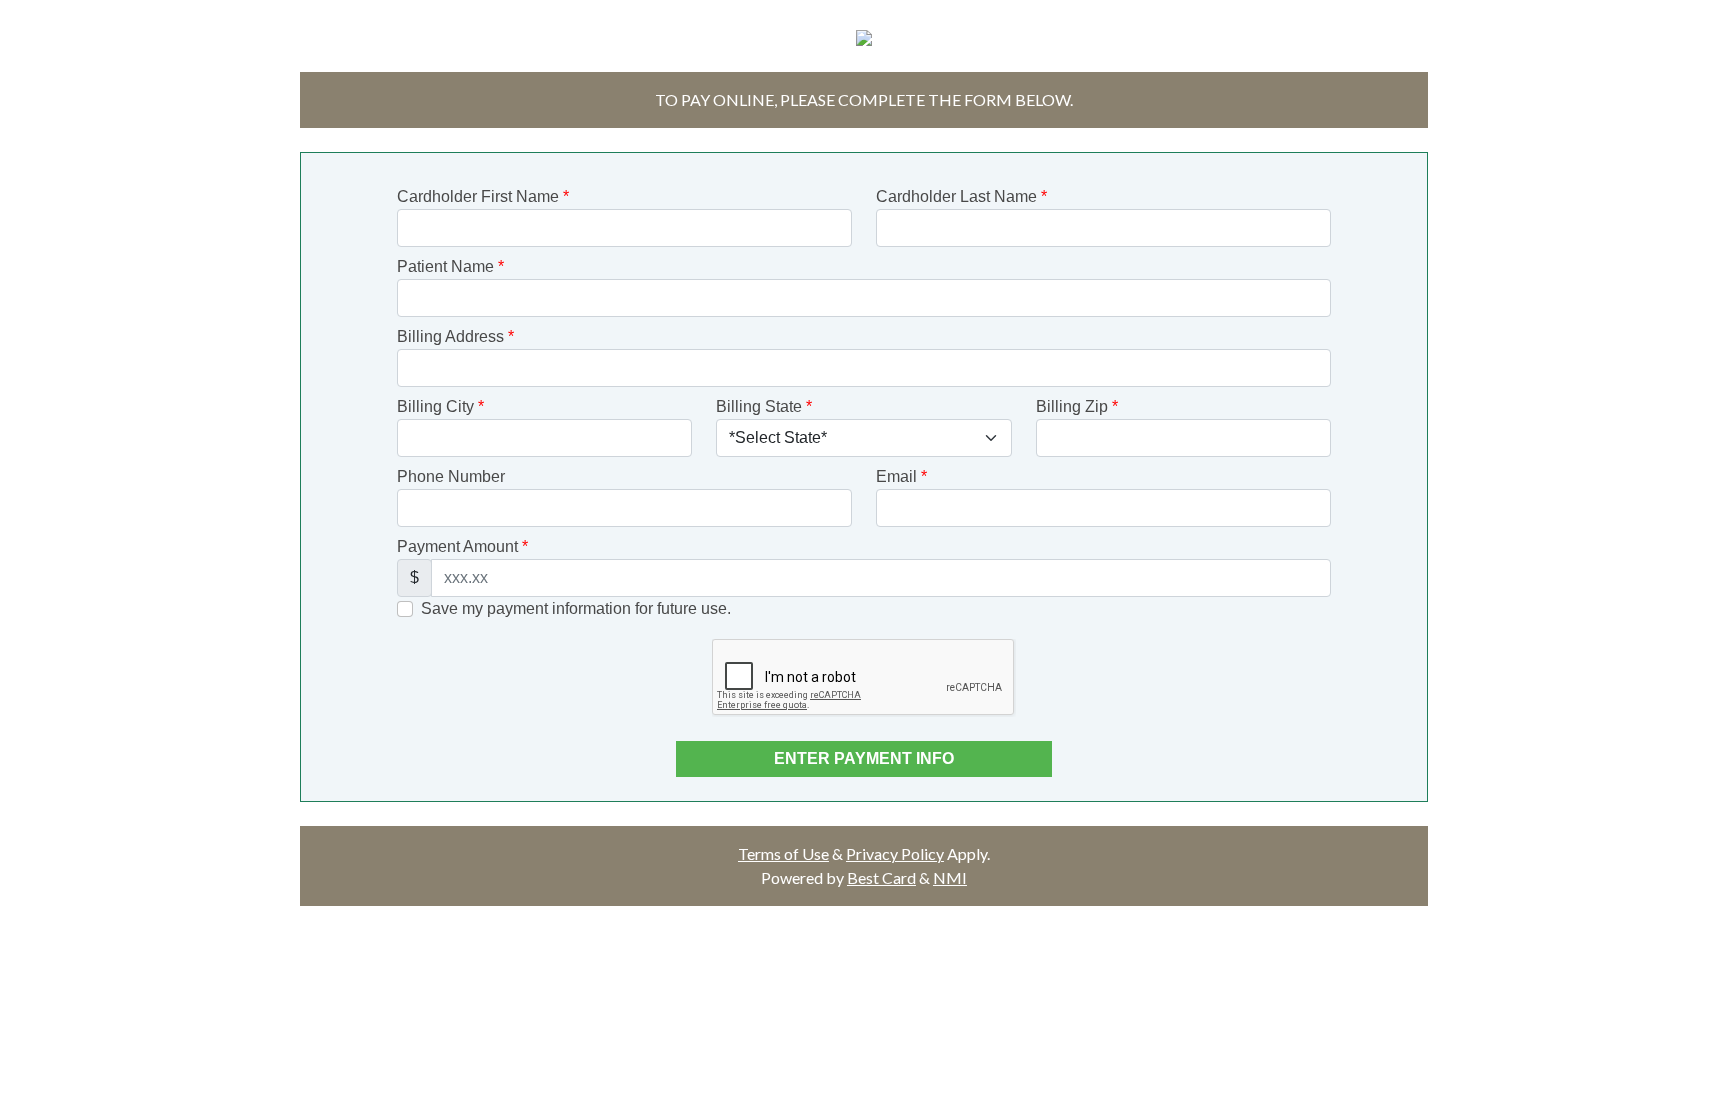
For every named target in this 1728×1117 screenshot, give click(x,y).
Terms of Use (783, 853)
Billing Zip (1077, 406)
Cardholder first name (483, 196)
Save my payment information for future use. (576, 608)
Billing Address (455, 336)
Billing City (440, 406)
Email (901, 476)
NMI (950, 877)
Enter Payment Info (864, 758)
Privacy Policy (895, 853)
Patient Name (450, 266)
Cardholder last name (961, 196)
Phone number (451, 476)
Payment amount (462, 546)
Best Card (881, 877)
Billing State (764, 406)
